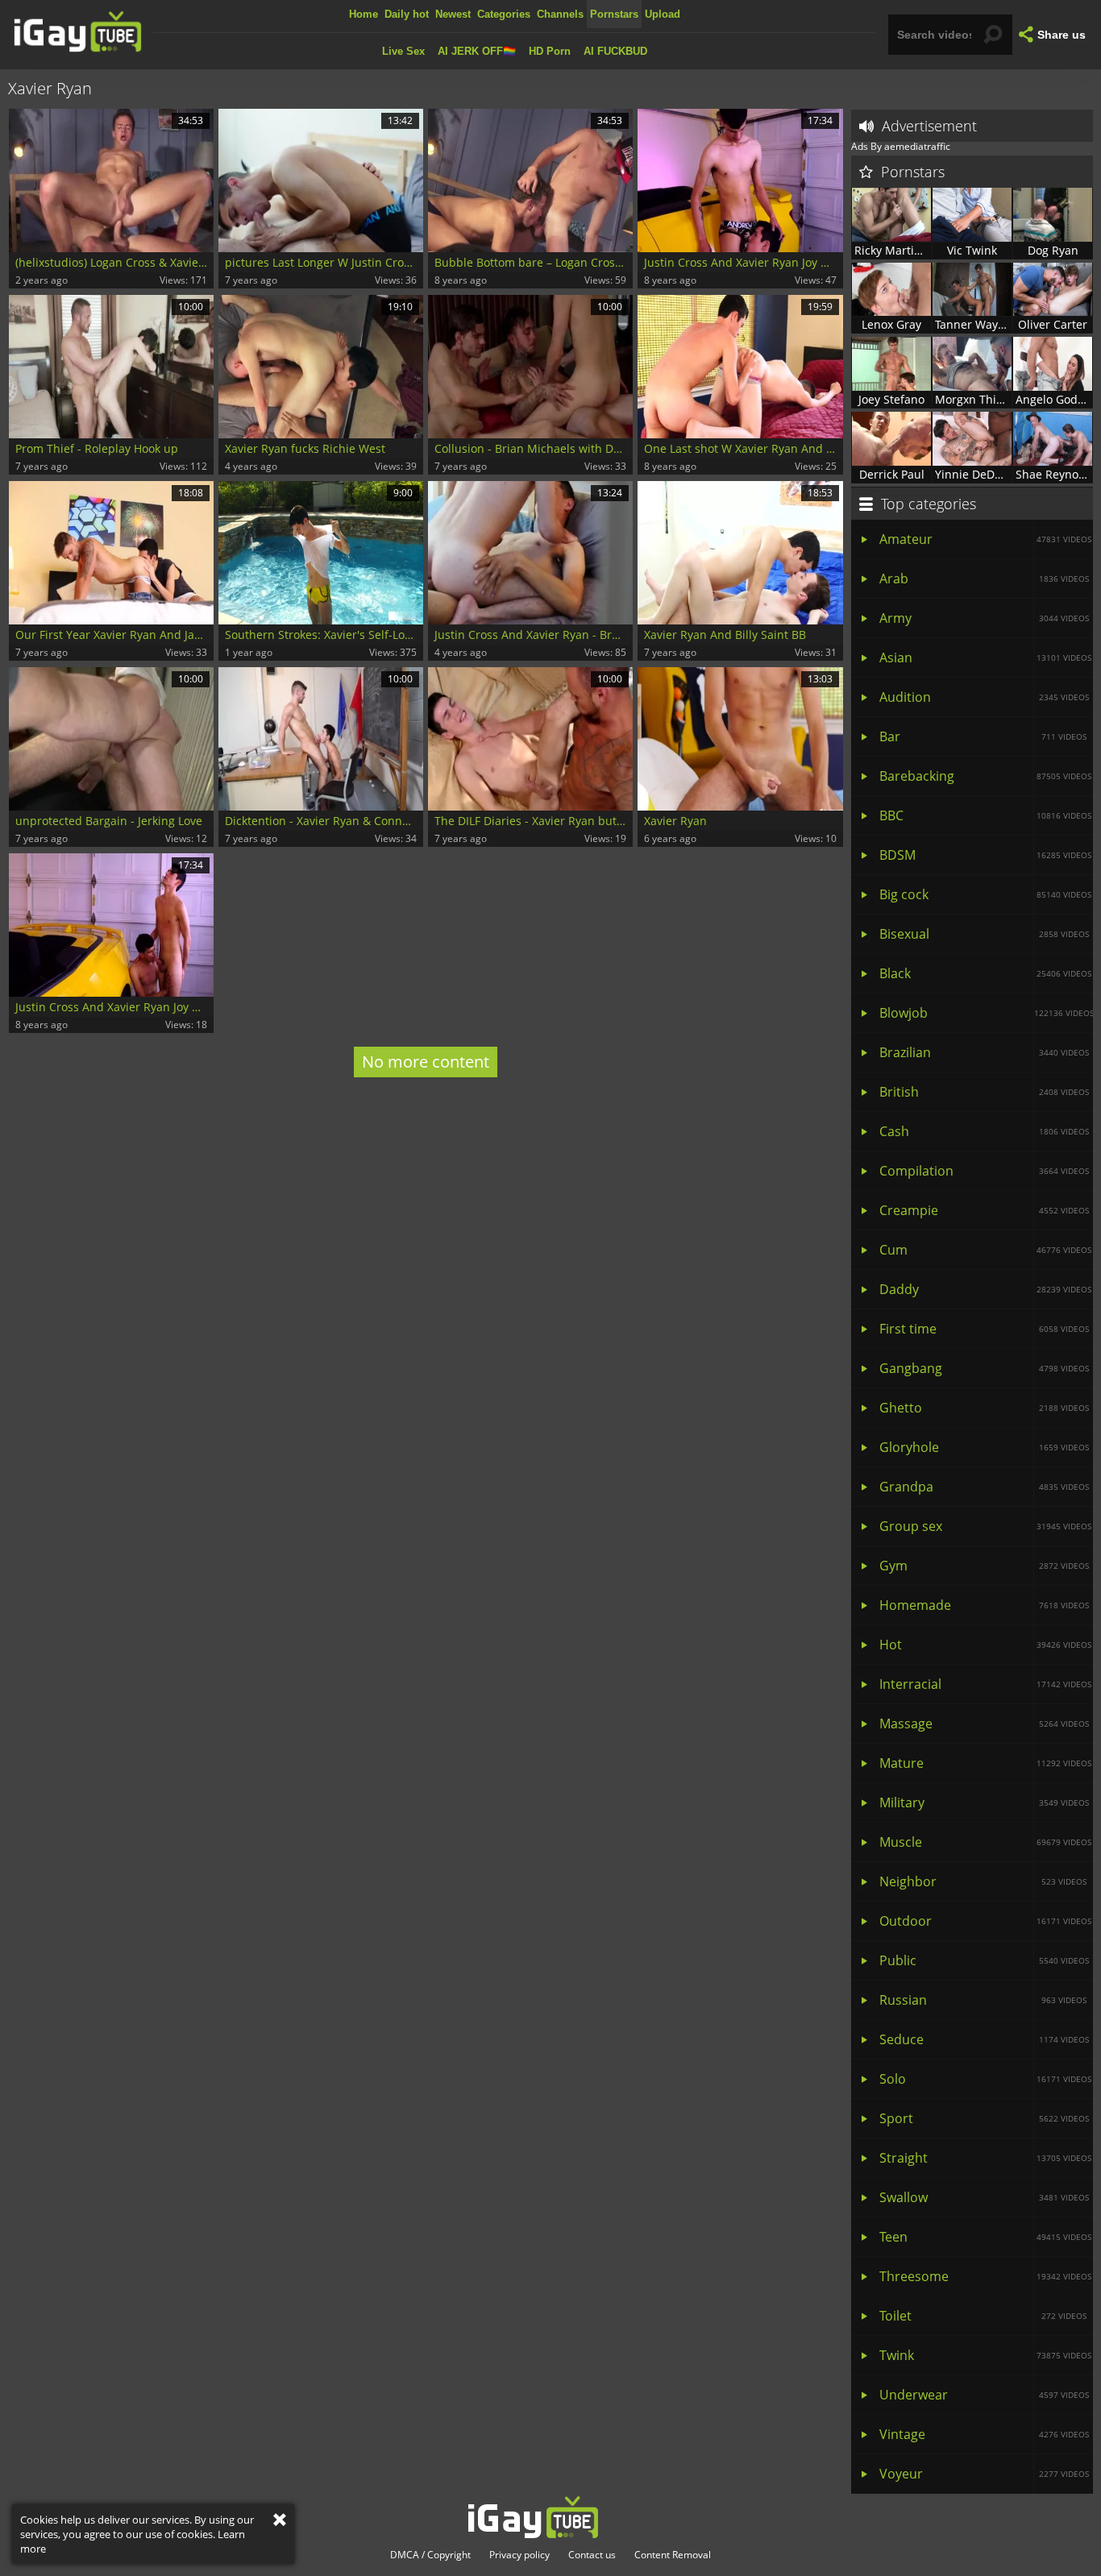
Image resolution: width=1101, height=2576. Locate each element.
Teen (985, 2237)
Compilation (984, 1171)
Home (364, 14)
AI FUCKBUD (615, 51)
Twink (985, 2355)
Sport (984, 2118)
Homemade (984, 1605)
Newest (453, 14)
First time (984, 1329)
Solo (985, 2079)
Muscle (985, 1842)
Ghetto (984, 1408)
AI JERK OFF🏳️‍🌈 (477, 51)
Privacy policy (519, 2555)
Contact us (592, 2555)
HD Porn (550, 51)
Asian (985, 657)
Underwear (984, 2395)
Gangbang (984, 1368)
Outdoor (985, 1921)
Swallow (984, 2197)
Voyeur (984, 2474)
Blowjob (986, 1013)
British (984, 1092)
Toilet (983, 2316)
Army (984, 618)
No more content (426, 1062)
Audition (984, 697)
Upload (663, 14)
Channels (560, 14)
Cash (984, 1131)
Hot (985, 1645)
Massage (984, 1724)
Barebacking (985, 776)
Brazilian (984, 1052)
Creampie (984, 1210)
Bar (983, 736)
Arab (984, 579)
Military (984, 1802)
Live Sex (403, 51)
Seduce (984, 2039)
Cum (985, 1250)
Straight (985, 2158)
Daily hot (407, 14)
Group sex (985, 1526)
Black (985, 973)
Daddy (985, 1289)
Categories (504, 14)
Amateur (985, 539)
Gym (984, 1566)
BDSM (985, 855)
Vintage (984, 2434)
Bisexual (984, 934)
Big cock (985, 894)
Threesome (985, 2276)
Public (984, 1960)
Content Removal (673, 2555)
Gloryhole (984, 1447)
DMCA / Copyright (430, 2555)
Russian (983, 2000)
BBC (985, 815)
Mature (985, 1763)
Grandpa (984, 1487)
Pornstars (614, 14)
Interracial (985, 1684)
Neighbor (983, 1881)
